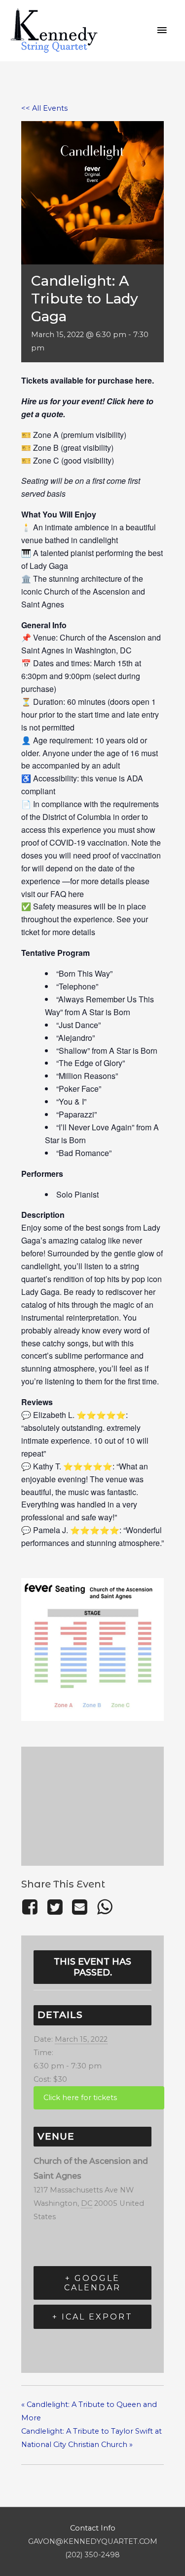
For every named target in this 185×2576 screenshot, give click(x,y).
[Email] (79, 1907)
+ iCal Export (92, 2317)
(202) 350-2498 (92, 2555)
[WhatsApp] (105, 1907)
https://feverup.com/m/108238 (99, 2098)
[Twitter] (55, 1907)
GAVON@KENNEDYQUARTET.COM (93, 2541)
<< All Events (44, 108)
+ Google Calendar (92, 2283)
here (144, 380)
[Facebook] (32, 1907)
